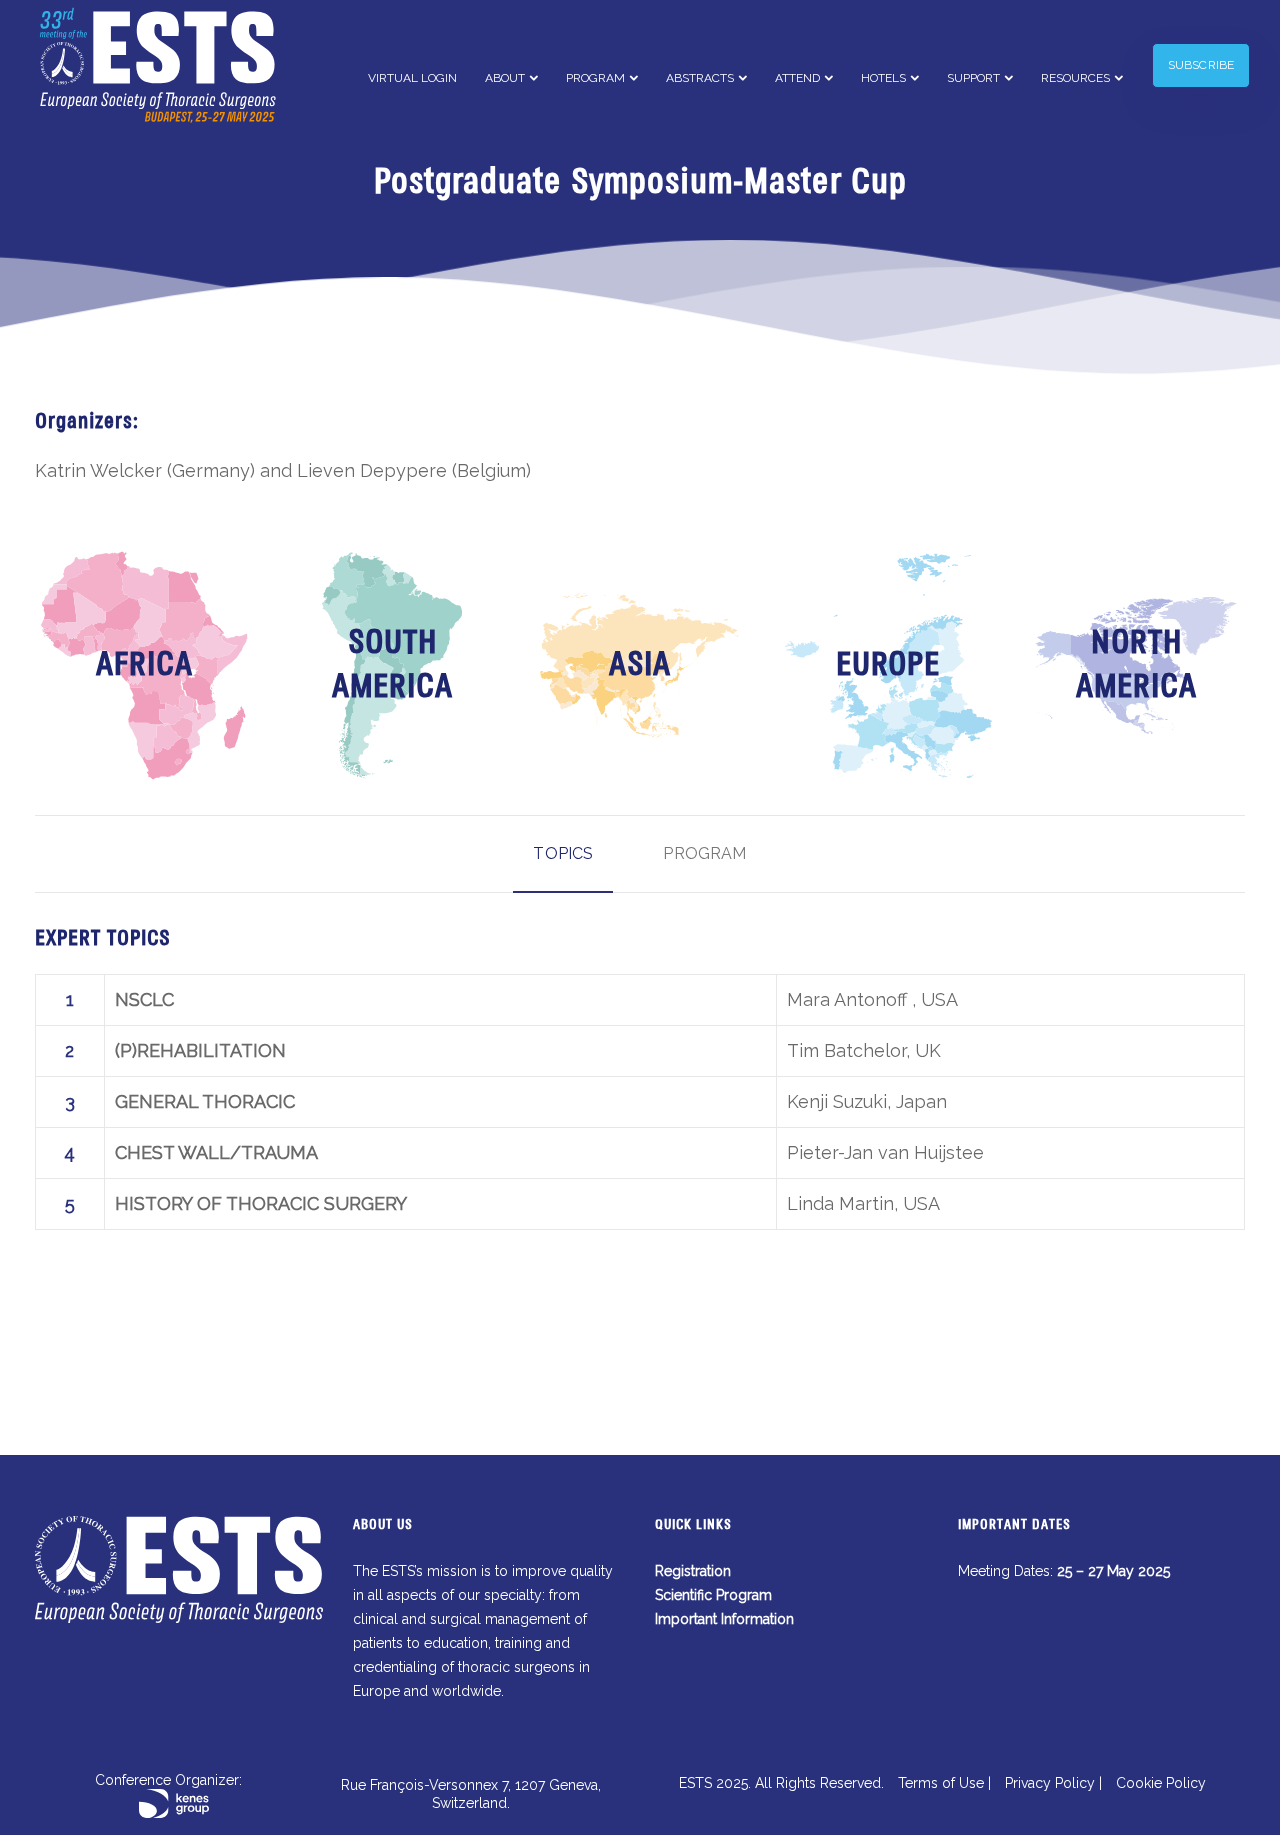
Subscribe (1201, 65)
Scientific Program (713, 1595)
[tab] (563, 854)
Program (595, 78)
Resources (1075, 78)
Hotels (883, 78)
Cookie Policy (1161, 1783)
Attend (797, 78)
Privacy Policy (1050, 1783)
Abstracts (700, 78)
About (505, 78)
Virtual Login (412, 78)
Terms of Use (941, 1783)
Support (973, 78)
